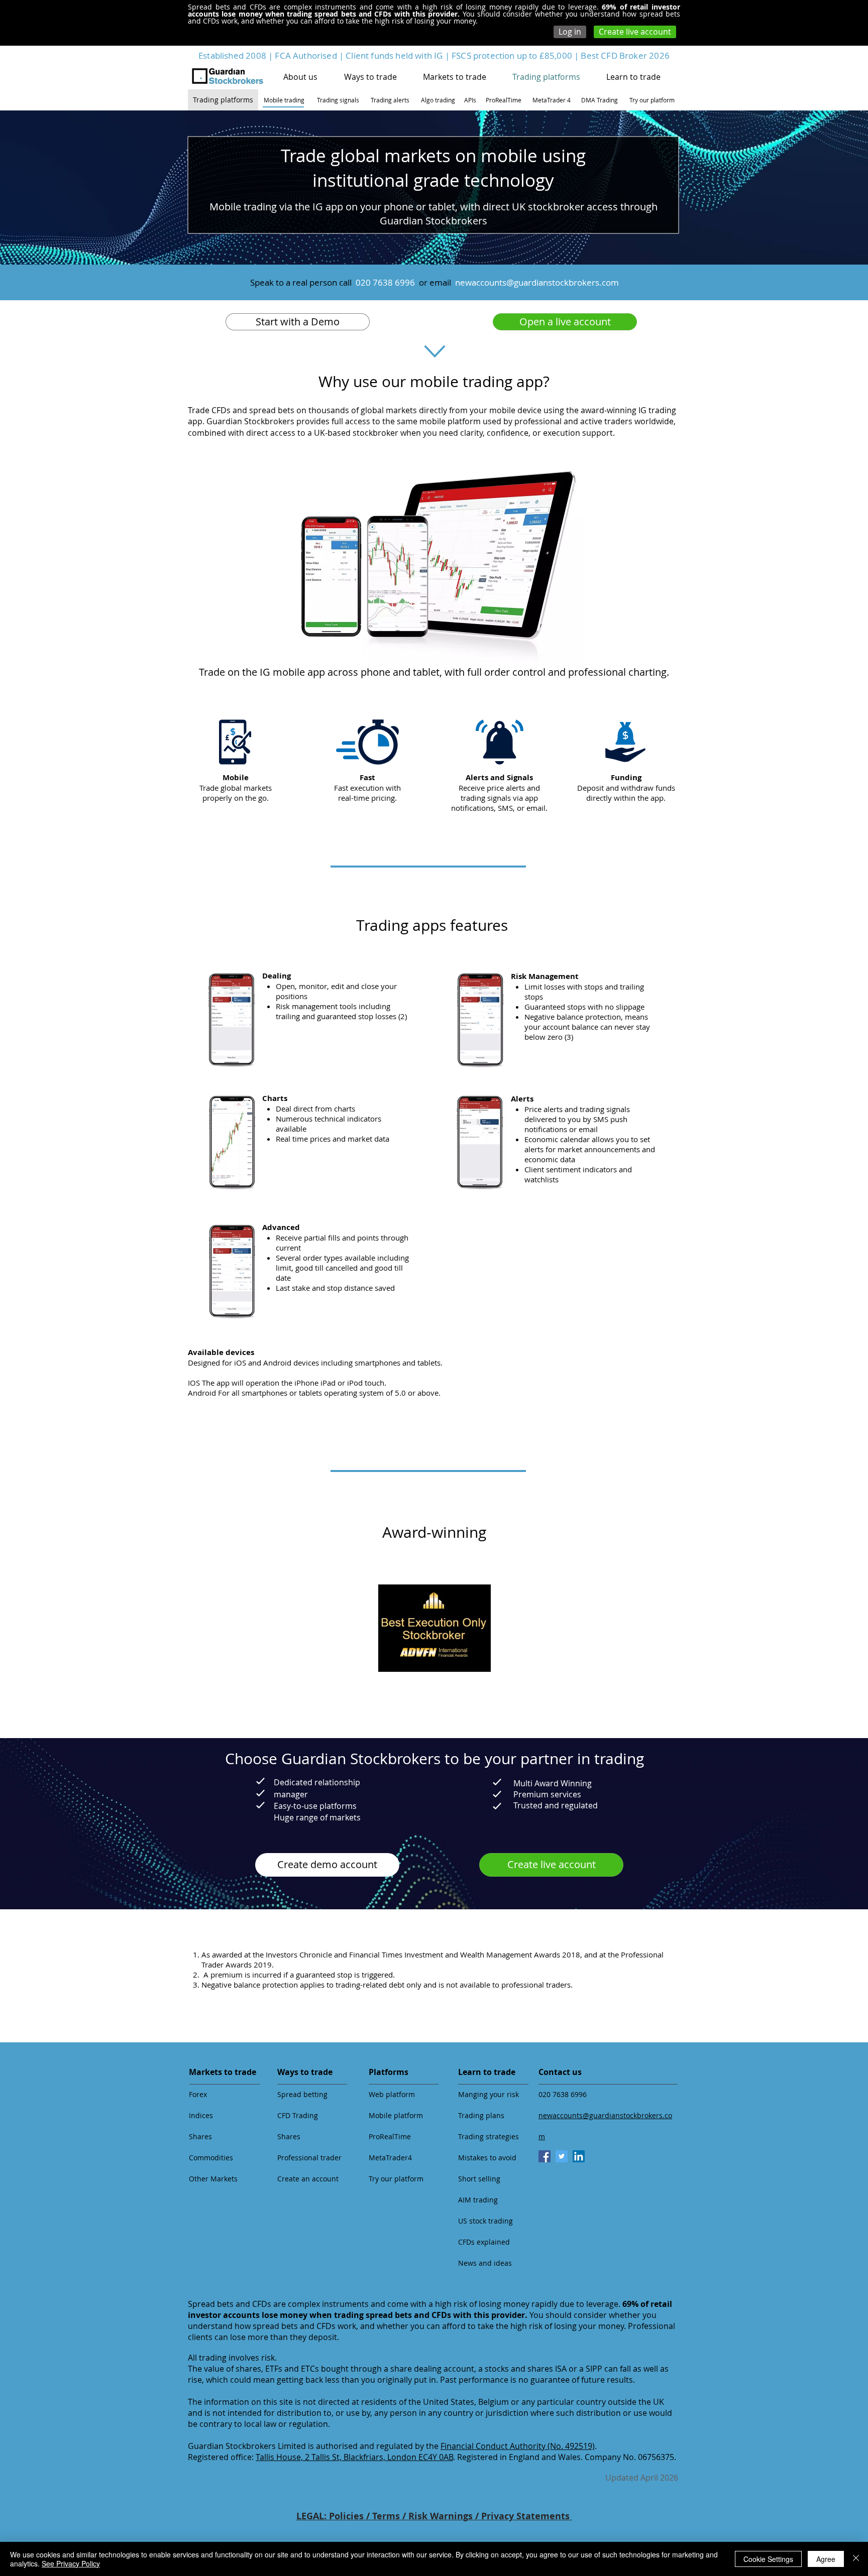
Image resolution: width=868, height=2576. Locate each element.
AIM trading (478, 2200)
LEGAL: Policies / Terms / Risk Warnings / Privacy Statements (434, 2516)
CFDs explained (484, 2242)
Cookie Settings (768, 2559)
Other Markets (213, 2179)
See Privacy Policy (71, 2563)
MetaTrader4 (390, 2158)
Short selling (479, 2179)
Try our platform (396, 2179)
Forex (198, 2094)
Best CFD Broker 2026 (625, 55)
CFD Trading (298, 2115)
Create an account (308, 2179)
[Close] (856, 2559)
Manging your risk (489, 2094)
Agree (826, 2559)
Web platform (392, 2094)
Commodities (211, 2158)
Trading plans (481, 2115)
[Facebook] (545, 2156)
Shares (200, 2136)
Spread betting (302, 2094)
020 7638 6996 (563, 2094)
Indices (201, 2115)
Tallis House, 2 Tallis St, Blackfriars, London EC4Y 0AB (354, 2457)
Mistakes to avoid (487, 2158)
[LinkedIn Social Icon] (579, 2156)
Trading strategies (489, 2136)
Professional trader (309, 2158)
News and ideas (485, 2263)
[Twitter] (562, 2156)
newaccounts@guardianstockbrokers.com (537, 282)
